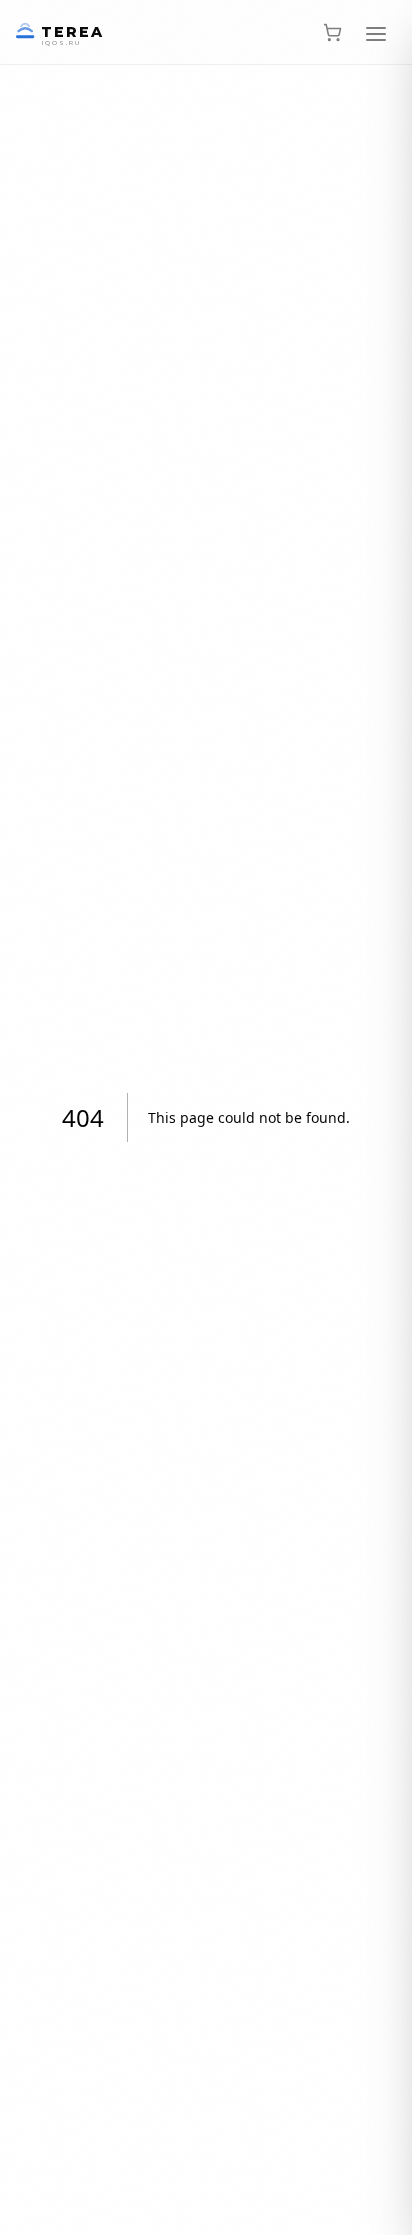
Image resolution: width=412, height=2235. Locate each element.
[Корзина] (332, 32)
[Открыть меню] (376, 32)
